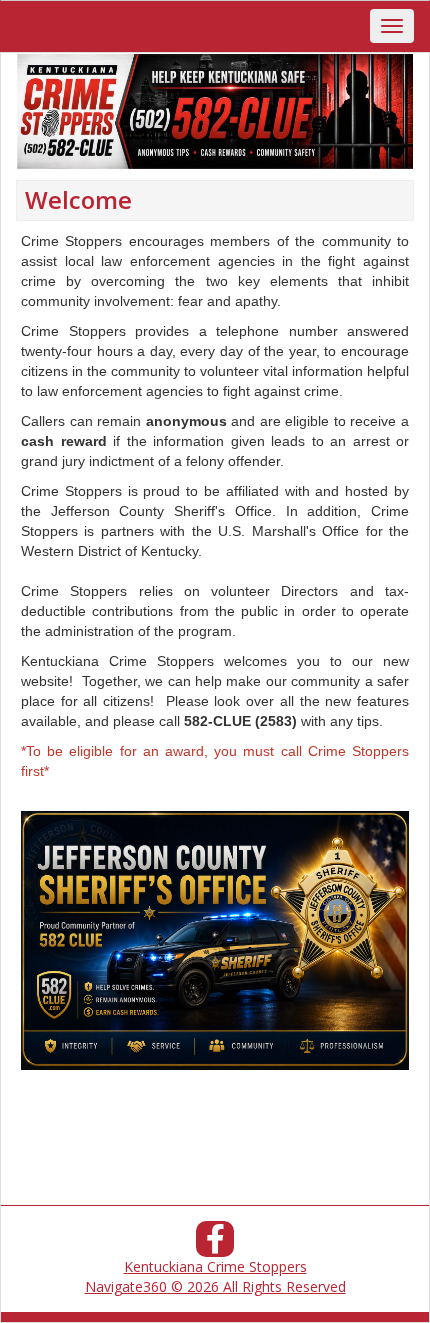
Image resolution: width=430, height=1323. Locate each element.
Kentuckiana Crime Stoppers (215, 1266)
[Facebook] (215, 1244)
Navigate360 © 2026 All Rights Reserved (215, 1286)
